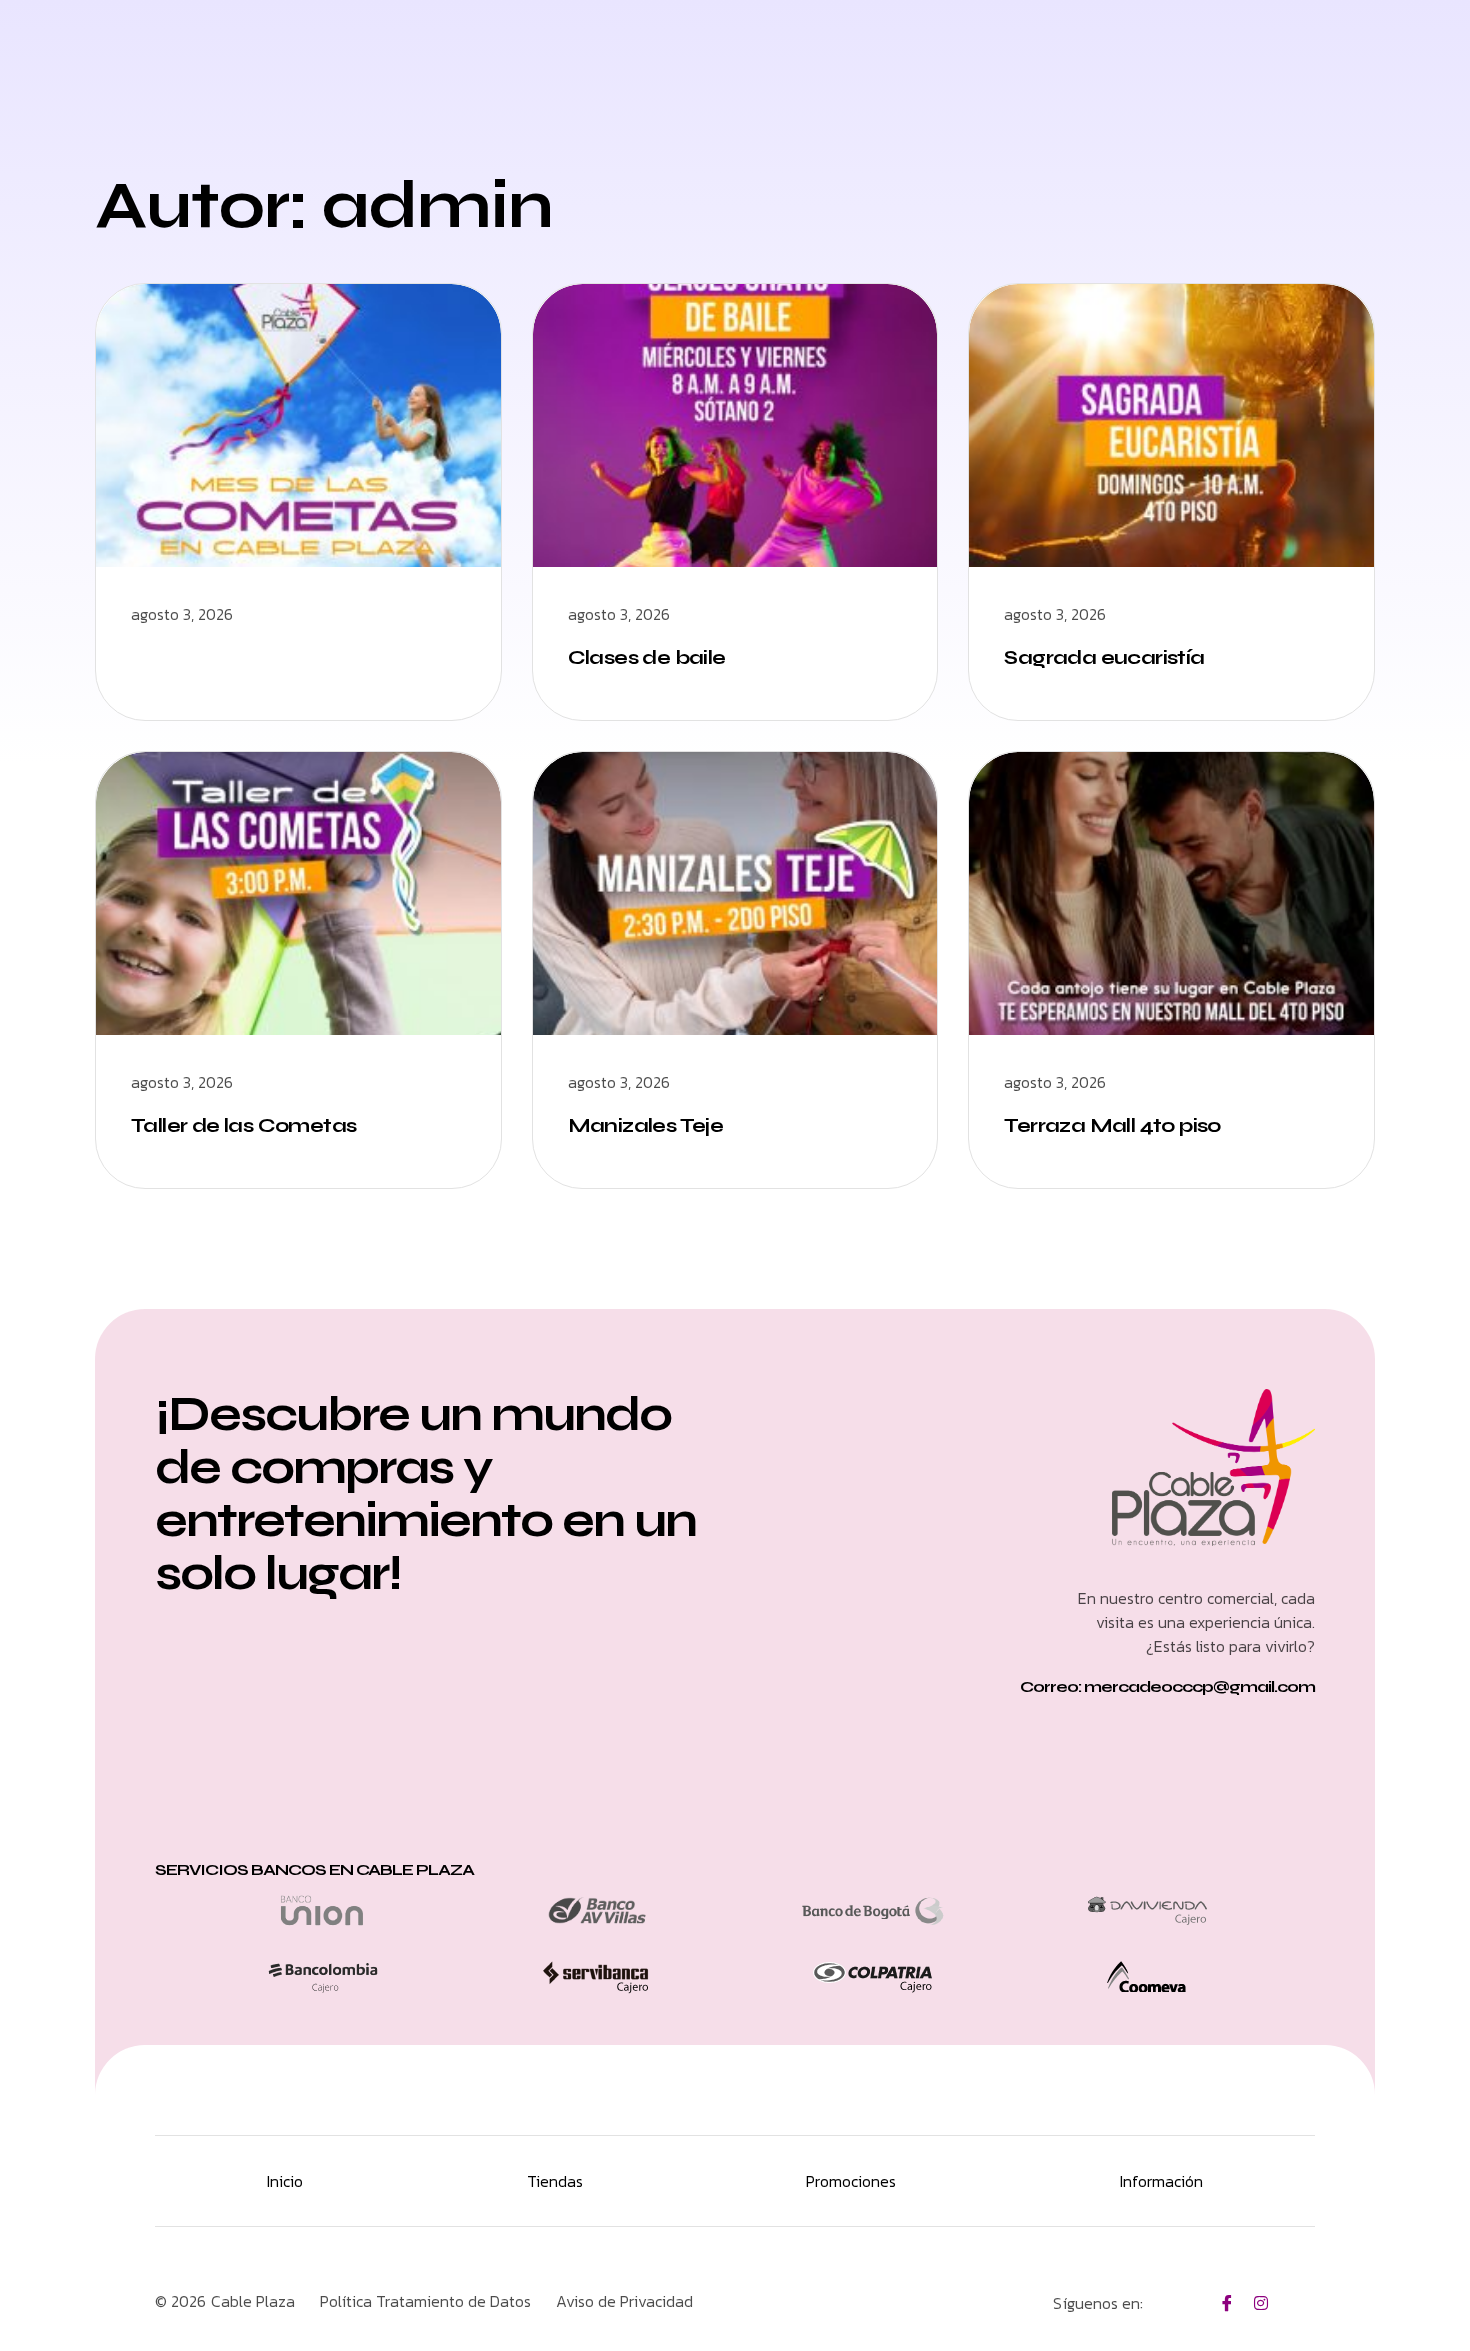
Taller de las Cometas (243, 1125)
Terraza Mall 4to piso (1112, 1125)
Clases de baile (647, 657)
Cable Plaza (253, 2301)
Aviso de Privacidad (624, 2301)
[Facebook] (1227, 2302)
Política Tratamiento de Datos (425, 2301)
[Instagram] (1261, 2302)
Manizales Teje (646, 1125)
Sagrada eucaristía (1104, 657)
